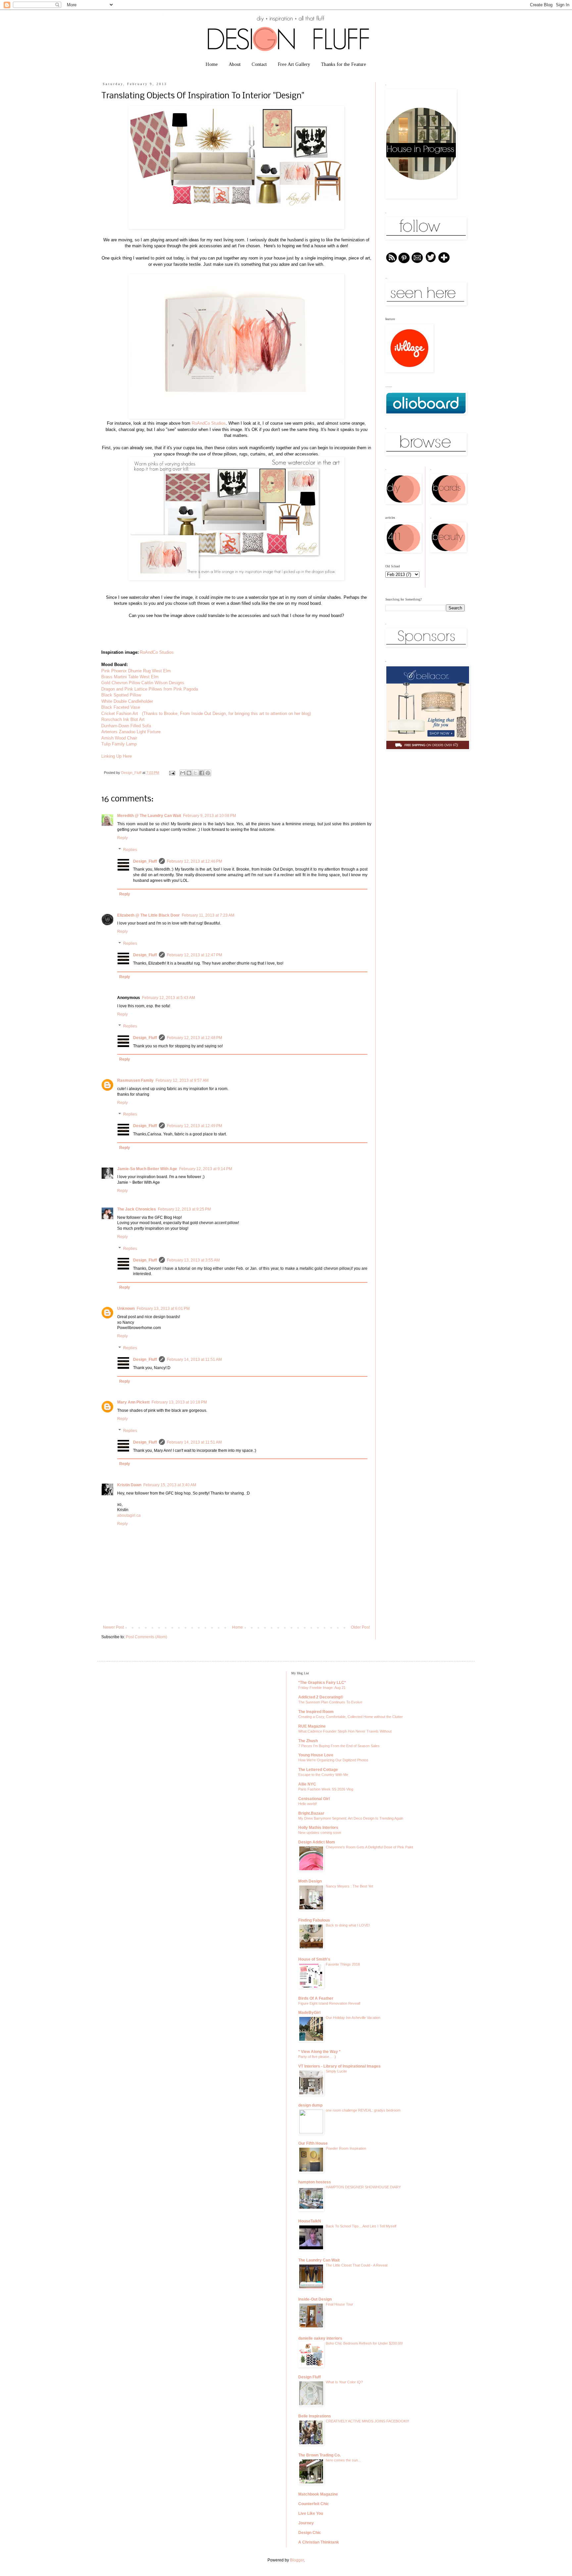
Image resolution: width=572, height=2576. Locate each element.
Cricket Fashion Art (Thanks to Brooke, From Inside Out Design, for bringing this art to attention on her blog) (206, 714)
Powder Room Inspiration (346, 2148)
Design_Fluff (132, 773)
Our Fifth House (313, 2143)
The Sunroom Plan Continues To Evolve (330, 1702)
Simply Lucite (336, 2071)
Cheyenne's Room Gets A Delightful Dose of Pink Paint (369, 1847)
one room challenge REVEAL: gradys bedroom (363, 2110)
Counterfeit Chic (314, 2504)
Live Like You (311, 2513)
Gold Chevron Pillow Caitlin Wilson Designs (143, 683)
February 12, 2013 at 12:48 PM (194, 1038)
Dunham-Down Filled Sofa (127, 726)
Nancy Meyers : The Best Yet (349, 1886)
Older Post (360, 1627)
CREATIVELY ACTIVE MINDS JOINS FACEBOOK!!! (367, 2421)
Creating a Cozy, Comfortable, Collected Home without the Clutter (351, 1717)
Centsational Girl (314, 1799)
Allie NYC (307, 1784)
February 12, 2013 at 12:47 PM (194, 955)
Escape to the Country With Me (323, 1775)
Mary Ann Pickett (133, 1402)
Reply (122, 838)
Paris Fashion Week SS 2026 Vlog (326, 1789)
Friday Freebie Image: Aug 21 (322, 1688)
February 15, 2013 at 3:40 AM (170, 1485)
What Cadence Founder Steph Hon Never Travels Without (345, 1731)
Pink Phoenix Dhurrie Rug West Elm (136, 671)
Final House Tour (339, 2304)
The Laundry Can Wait (319, 2260)
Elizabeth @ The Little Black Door (148, 915)
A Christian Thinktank (319, 2542)
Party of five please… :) (317, 2057)
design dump (310, 2105)
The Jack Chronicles (137, 1209)
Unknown (126, 1309)
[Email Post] (172, 773)
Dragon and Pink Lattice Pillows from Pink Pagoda (150, 689)
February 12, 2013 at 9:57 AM (182, 1080)
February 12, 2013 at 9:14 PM (206, 1169)
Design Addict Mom (317, 1842)
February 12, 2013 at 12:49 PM (194, 1126)
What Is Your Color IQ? (344, 2382)
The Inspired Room (316, 1712)
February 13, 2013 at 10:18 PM (179, 1402)
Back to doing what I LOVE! (348, 1925)
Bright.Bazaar (311, 1813)
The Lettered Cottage (318, 1770)
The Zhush (308, 1741)
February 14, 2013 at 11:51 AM (194, 1360)
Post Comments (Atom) (146, 1637)
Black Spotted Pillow (121, 695)
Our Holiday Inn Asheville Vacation (353, 2018)
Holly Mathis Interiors (318, 1828)
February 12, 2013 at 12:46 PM (194, 861)
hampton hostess (315, 2182)
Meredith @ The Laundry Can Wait (149, 816)
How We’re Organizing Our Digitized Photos (333, 1760)
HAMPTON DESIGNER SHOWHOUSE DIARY (363, 2187)
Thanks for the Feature (344, 64)
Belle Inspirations (315, 2416)
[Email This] (183, 773)
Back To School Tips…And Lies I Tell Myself (361, 2226)
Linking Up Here (117, 756)
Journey (306, 2523)
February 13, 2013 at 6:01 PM (163, 1309)
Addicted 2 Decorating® (321, 1697)
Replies (130, 850)
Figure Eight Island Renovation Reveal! (329, 2003)
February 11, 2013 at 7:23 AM (208, 915)
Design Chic (310, 2533)
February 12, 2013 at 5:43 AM (168, 998)
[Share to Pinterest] (208, 773)
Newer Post (113, 1627)
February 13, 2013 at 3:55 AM (193, 1260)
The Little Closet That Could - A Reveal (357, 2265)
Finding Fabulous (314, 1920)
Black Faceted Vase (121, 707)
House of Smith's (314, 1959)
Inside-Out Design (315, 2299)
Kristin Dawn (129, 1485)
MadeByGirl (309, 2013)
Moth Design (310, 1881)
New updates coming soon (320, 1833)
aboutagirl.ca (129, 1515)
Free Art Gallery (294, 64)
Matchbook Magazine (318, 2494)
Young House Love (316, 1755)
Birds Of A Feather (316, 1998)
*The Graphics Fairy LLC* (322, 1683)
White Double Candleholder (128, 701)
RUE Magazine (312, 1726)
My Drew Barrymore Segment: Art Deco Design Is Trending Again (351, 1818)
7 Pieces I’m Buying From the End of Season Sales (339, 1746)
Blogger (297, 2560)
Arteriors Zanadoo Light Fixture (131, 732)
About (235, 64)
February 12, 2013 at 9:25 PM (184, 1209)
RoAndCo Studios (209, 423)
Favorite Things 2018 (343, 1964)
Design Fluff (310, 2377)
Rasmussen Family (135, 1080)
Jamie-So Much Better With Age (147, 1169)
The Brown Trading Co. (319, 2455)
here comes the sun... (343, 2460)
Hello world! (308, 1804)
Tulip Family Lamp (119, 744)
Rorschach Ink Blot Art (124, 719)
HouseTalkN (310, 2221)
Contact (259, 64)
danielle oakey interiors (320, 2338)
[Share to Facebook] (202, 773)
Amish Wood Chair (119, 738)
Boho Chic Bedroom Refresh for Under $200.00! (364, 2343)
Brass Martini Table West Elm (130, 677)
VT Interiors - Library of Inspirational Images (339, 2066)
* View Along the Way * (319, 2052)
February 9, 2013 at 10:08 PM (210, 816)
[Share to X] (195, 773)
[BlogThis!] (189, 773)
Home (212, 64)
